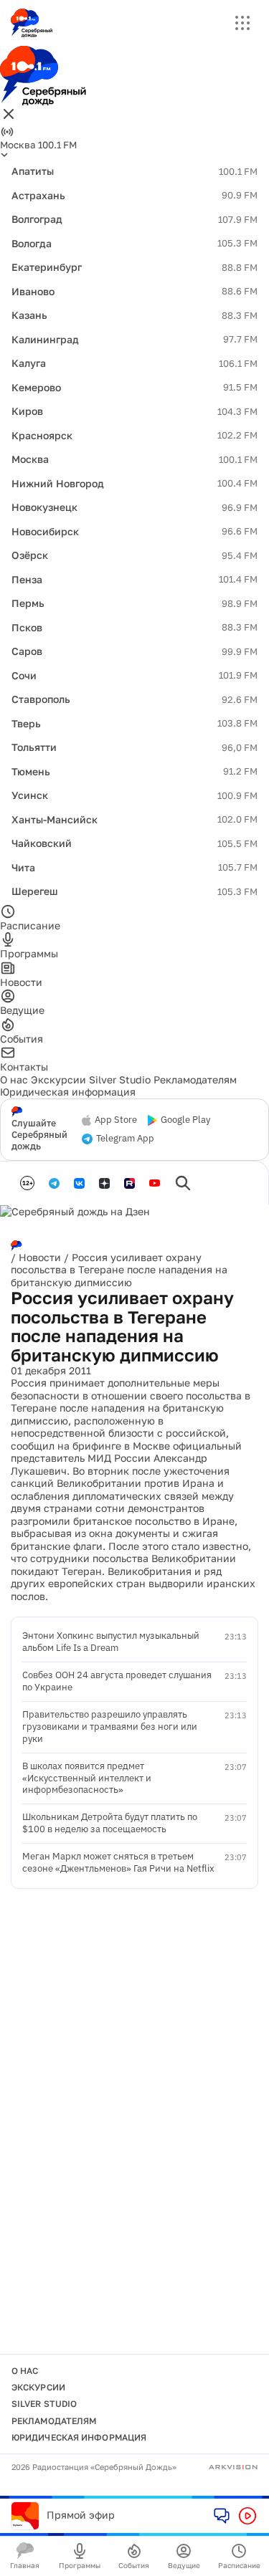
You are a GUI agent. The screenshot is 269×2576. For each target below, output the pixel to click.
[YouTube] (155, 1183)
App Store (116, 1120)
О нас (14, 1079)
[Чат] (222, 2515)
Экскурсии (58, 1079)
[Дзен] (104, 1183)
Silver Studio (120, 1079)
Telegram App (125, 1139)
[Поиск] (183, 1183)
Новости (40, 1257)
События (134, 2565)
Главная (25, 2565)
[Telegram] (54, 1183)
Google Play (185, 1120)
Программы (80, 2565)
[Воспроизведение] (247, 2516)
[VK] (79, 1183)
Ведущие (184, 2565)
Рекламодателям (195, 1079)
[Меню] (242, 23)
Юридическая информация (68, 1092)
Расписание (239, 2565)
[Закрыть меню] (9, 115)
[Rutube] (129, 1183)
